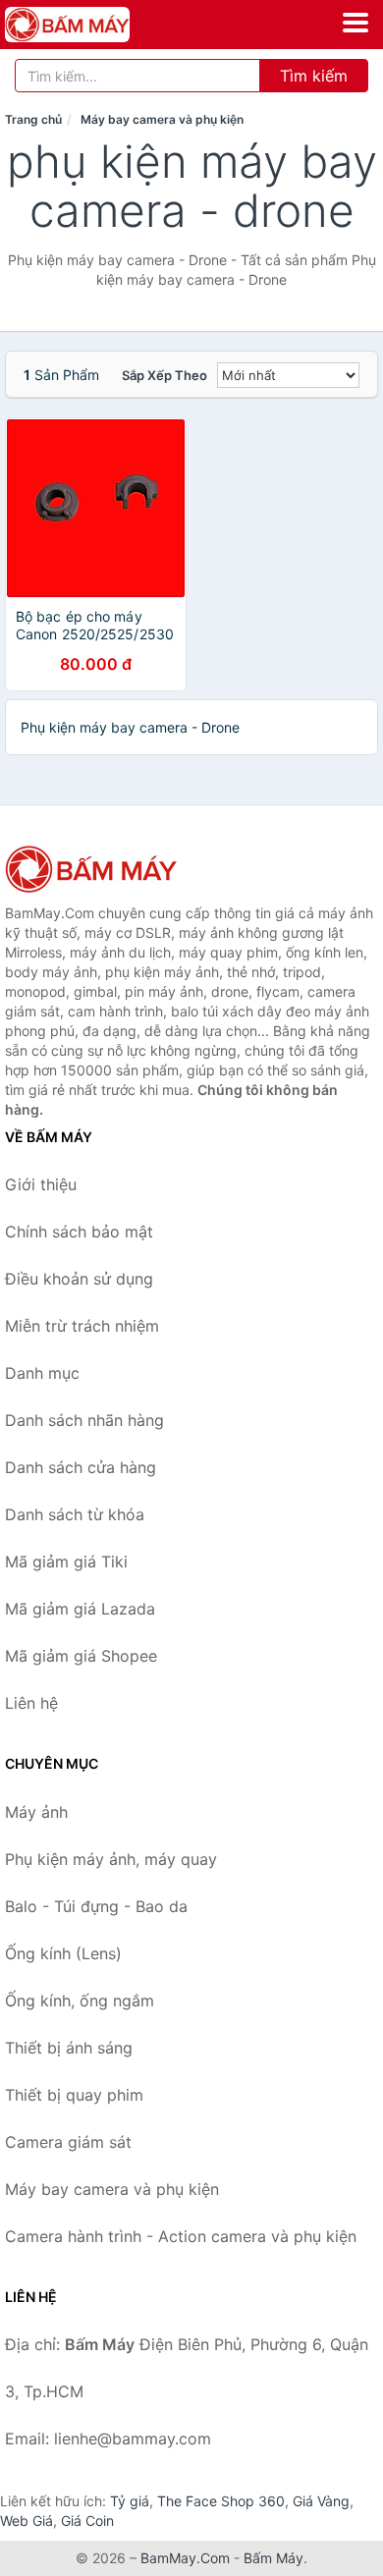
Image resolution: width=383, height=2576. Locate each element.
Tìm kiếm (314, 76)
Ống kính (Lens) (63, 1953)
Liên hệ (31, 1703)
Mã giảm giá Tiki (66, 1562)
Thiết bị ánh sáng (69, 2048)
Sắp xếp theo (164, 375)
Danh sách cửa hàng (81, 1467)
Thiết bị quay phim (74, 2095)
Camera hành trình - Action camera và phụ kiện (181, 2236)
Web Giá (27, 2521)
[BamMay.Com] (91, 25)
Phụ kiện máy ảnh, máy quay (111, 1859)
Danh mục (42, 1373)
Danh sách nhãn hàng (84, 1420)
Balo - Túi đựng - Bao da (96, 1906)
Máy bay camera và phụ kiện (162, 119)
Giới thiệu (41, 1184)
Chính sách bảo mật (79, 1232)
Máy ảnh (36, 1812)
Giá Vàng (321, 2501)
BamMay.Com (185, 2558)
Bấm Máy (274, 2558)
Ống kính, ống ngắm (80, 2001)
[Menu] (356, 23)
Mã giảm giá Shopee (81, 1656)
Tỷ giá (130, 2501)
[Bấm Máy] (103, 869)
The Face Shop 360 (221, 2501)
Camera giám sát (68, 2142)
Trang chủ (33, 119)
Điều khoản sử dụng (79, 1279)
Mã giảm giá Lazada (80, 1609)
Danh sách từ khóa (75, 1514)
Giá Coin (87, 2521)
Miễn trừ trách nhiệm (82, 1326)
